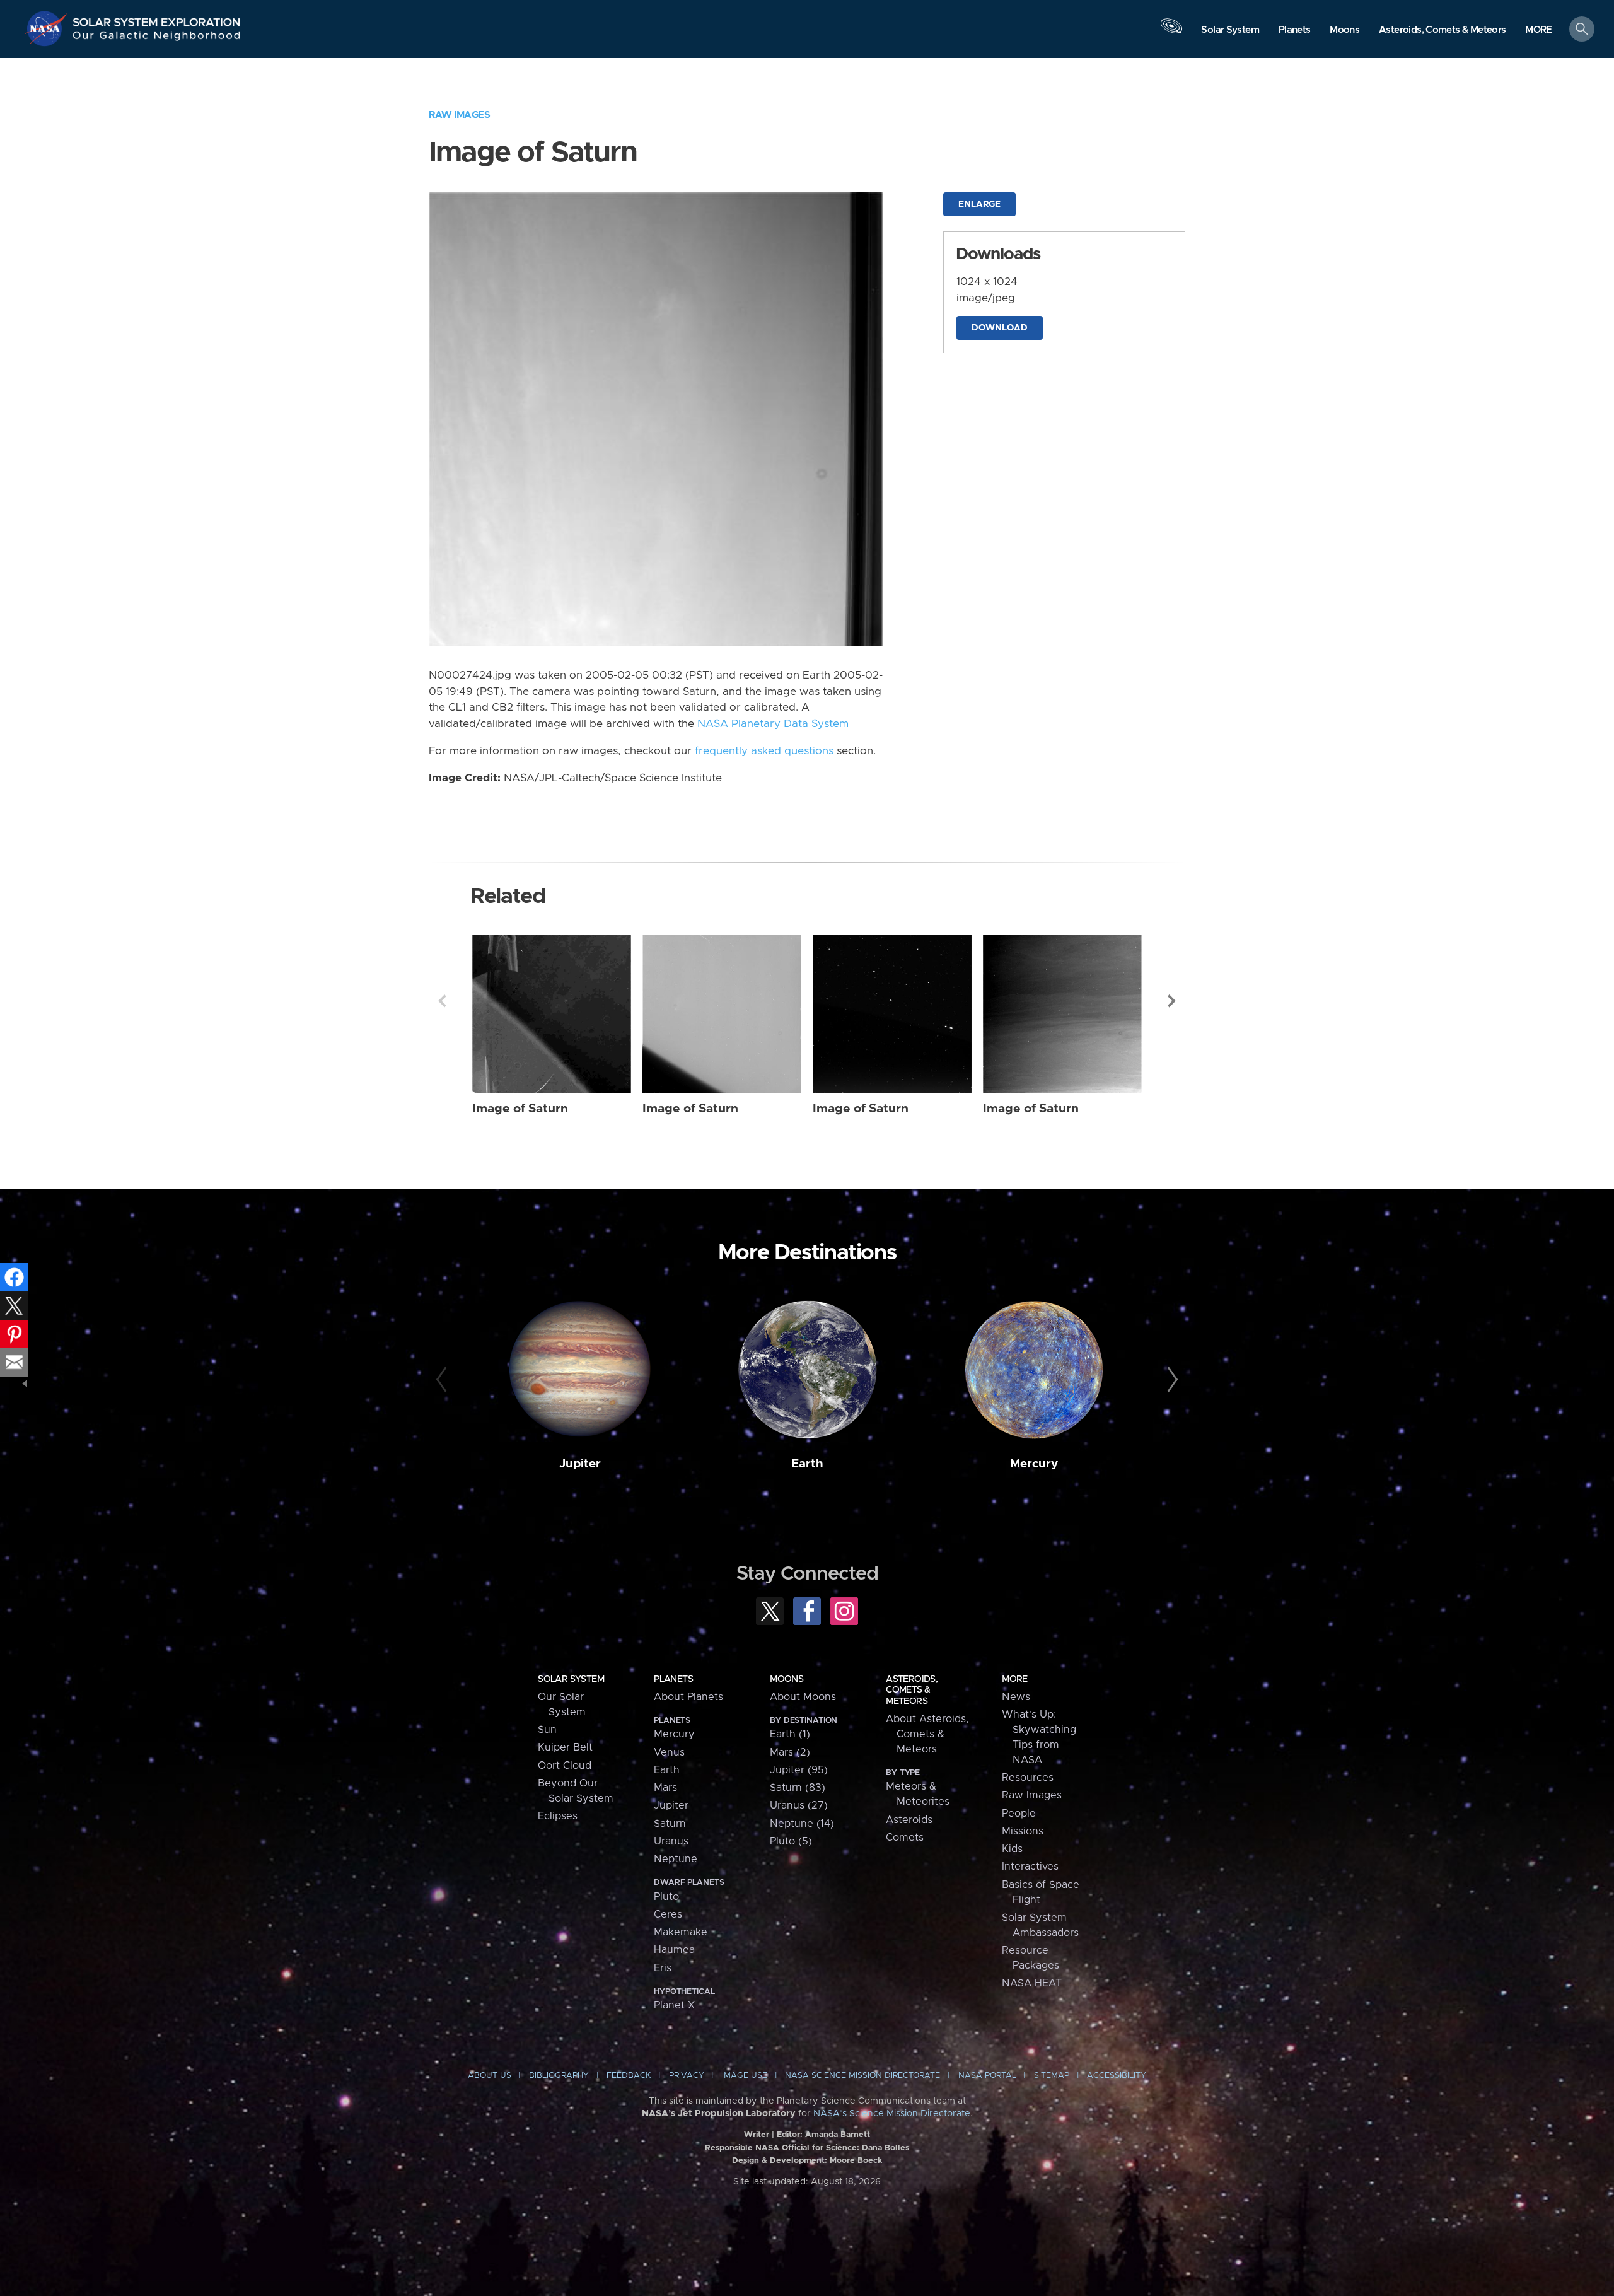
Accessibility (1117, 2076)
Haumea (674, 1950)
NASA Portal (987, 2076)
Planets (673, 1679)
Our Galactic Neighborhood (157, 38)
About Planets (688, 1697)
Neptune (676, 1859)
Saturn (670, 1824)
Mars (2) (790, 1752)
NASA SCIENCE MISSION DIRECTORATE (862, 2076)
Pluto (666, 1897)
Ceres (668, 1914)
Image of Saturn (520, 1109)
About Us (490, 2076)
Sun (547, 1730)
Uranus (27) (799, 1805)
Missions (1023, 1831)
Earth (807, 1464)
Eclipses (558, 1816)
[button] (1539, 30)
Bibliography (559, 2076)
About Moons (803, 1697)
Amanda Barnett (838, 2135)
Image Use (745, 2076)
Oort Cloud (565, 1766)
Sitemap (1052, 2076)
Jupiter (580, 1464)
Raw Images (459, 115)
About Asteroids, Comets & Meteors (927, 1734)
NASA (48, 28)
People (1019, 1814)
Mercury (1034, 1464)
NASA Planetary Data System (773, 724)
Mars (665, 1788)
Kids (1012, 1849)
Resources (1028, 1778)
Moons (787, 1679)
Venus (669, 1752)
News (1016, 1697)
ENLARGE (979, 204)
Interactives (1030, 1867)
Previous (442, 1001)
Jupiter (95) (799, 1770)
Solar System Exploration (157, 19)
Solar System (571, 1679)
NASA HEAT (1032, 1983)
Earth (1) (790, 1734)
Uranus (671, 1841)
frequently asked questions (764, 751)
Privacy (687, 2076)
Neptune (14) (802, 1824)
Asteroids (909, 1820)
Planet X (674, 2005)
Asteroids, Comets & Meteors (912, 1690)
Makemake (681, 1932)
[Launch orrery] (1171, 32)
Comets (905, 1838)
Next (1172, 1001)
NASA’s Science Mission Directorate (892, 2114)
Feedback (629, 2076)
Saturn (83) (798, 1788)
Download (1000, 328)
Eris (663, 1968)
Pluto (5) (791, 1841)
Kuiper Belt (565, 1747)
